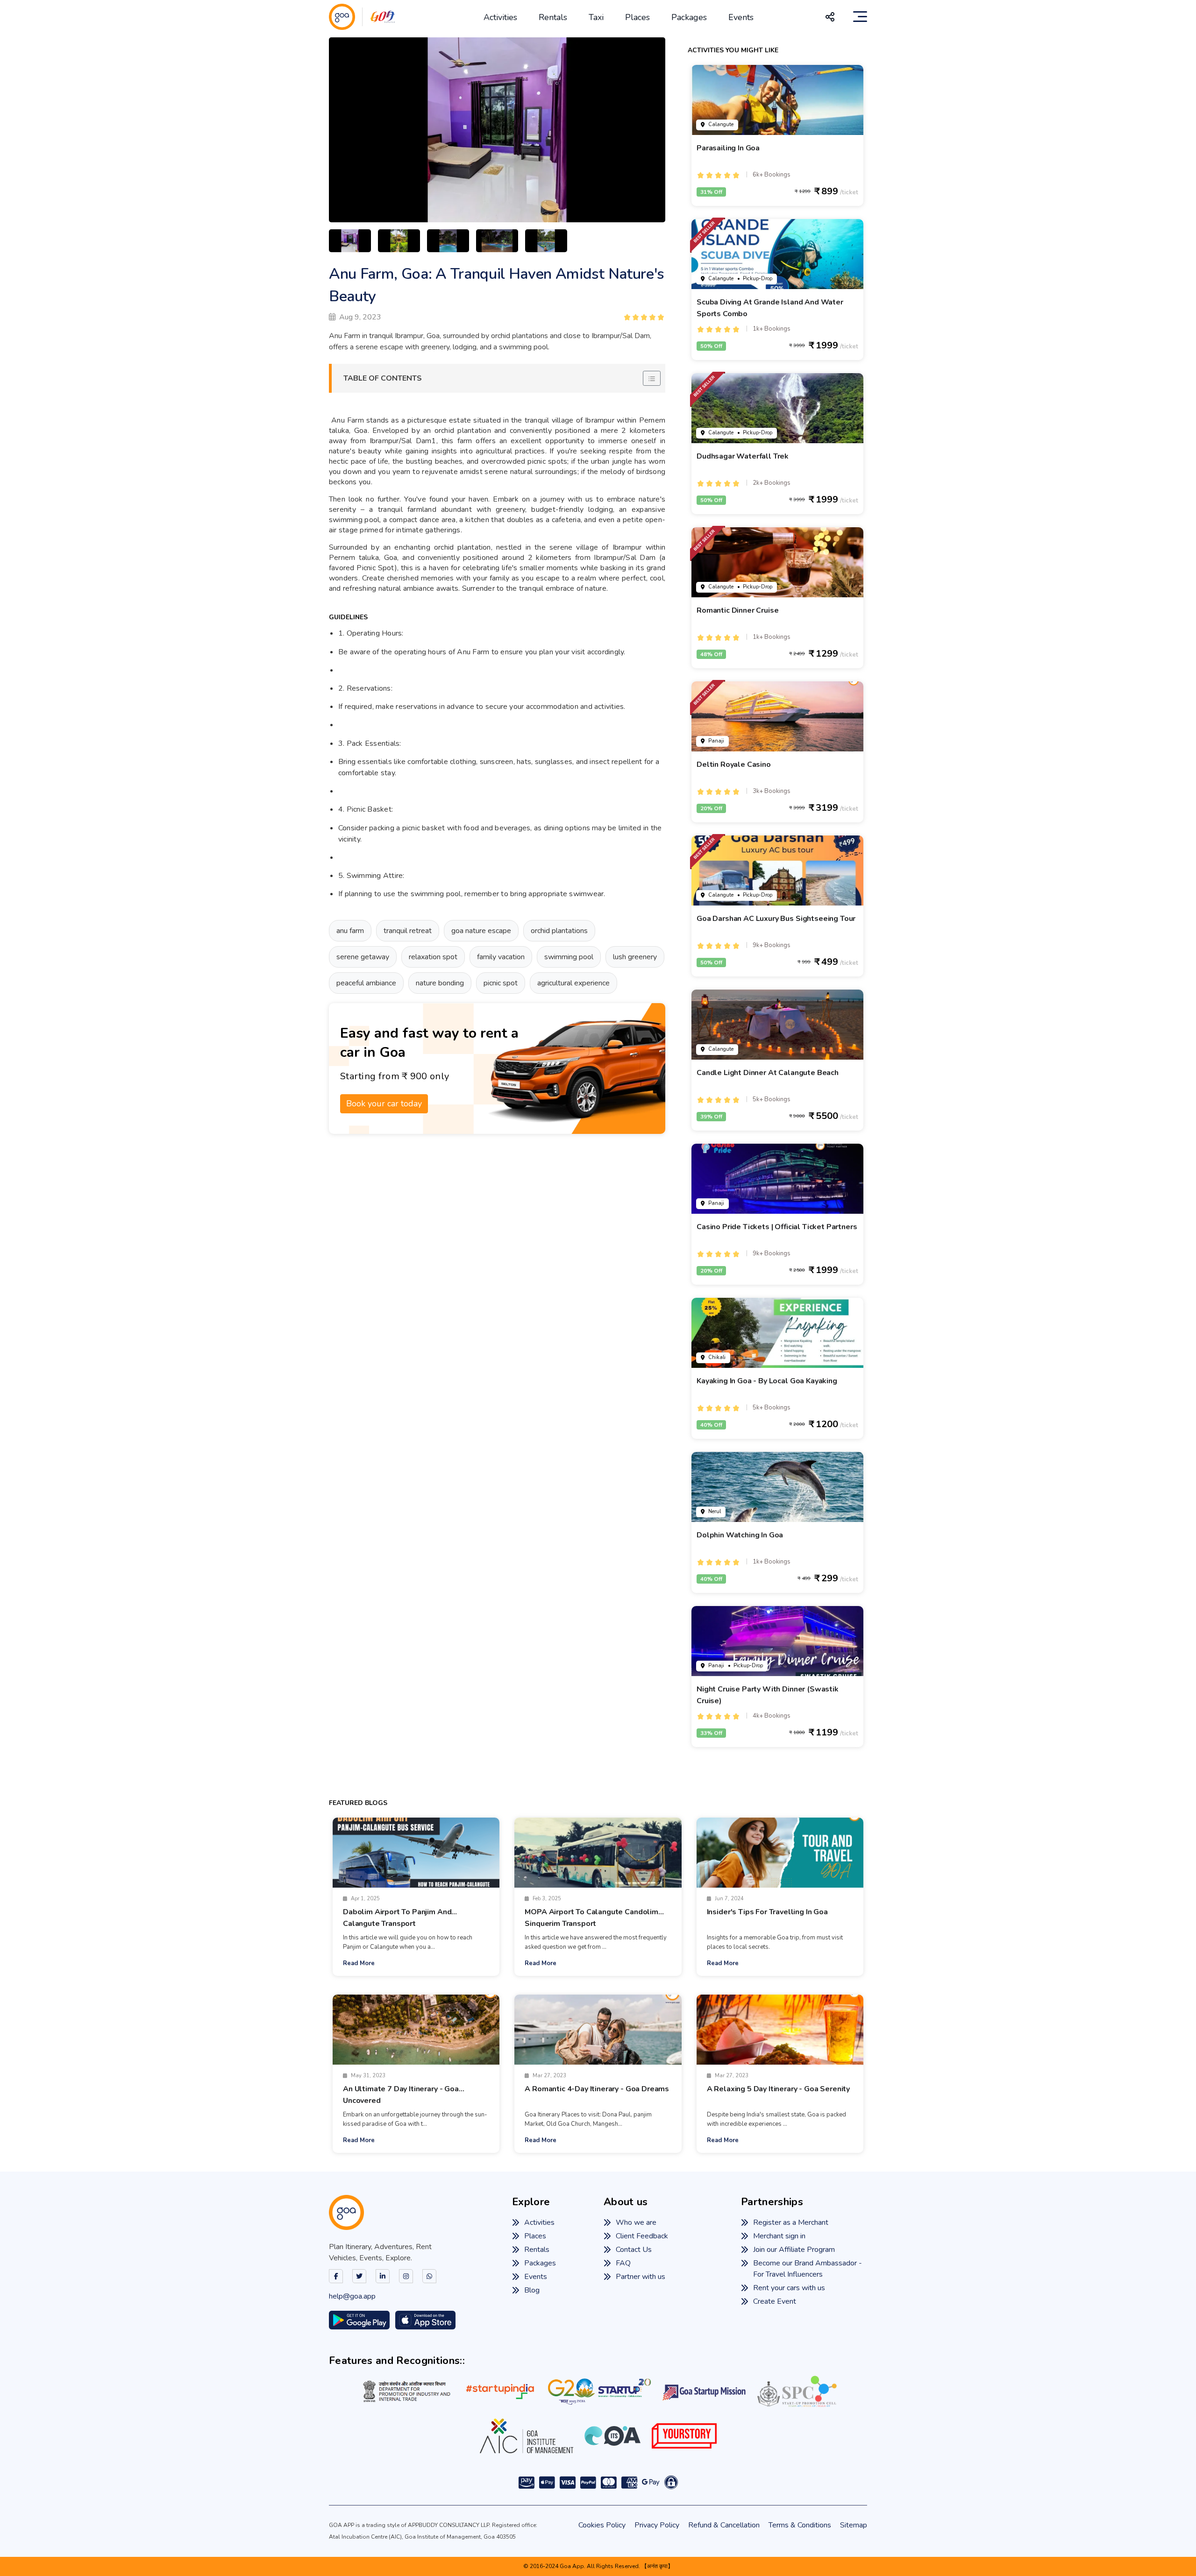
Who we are (636, 2222)
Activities (500, 17)
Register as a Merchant (791, 2222)
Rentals (553, 17)
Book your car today (384, 1104)
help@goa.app (352, 2296)
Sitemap (854, 2525)
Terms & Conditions (800, 2525)
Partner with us (641, 2277)
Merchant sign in (779, 2236)
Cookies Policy (602, 2525)
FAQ (623, 2263)
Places (637, 17)
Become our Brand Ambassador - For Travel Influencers (808, 2269)
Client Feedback (642, 2236)
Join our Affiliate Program (794, 2250)
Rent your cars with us (789, 2288)
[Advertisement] (508, 1282)
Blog (532, 2290)
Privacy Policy (657, 2525)
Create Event (775, 2301)
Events (741, 17)
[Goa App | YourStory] (684, 2436)
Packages (689, 17)
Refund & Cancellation (724, 2525)
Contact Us (634, 2250)
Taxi (596, 17)
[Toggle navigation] (860, 17)
